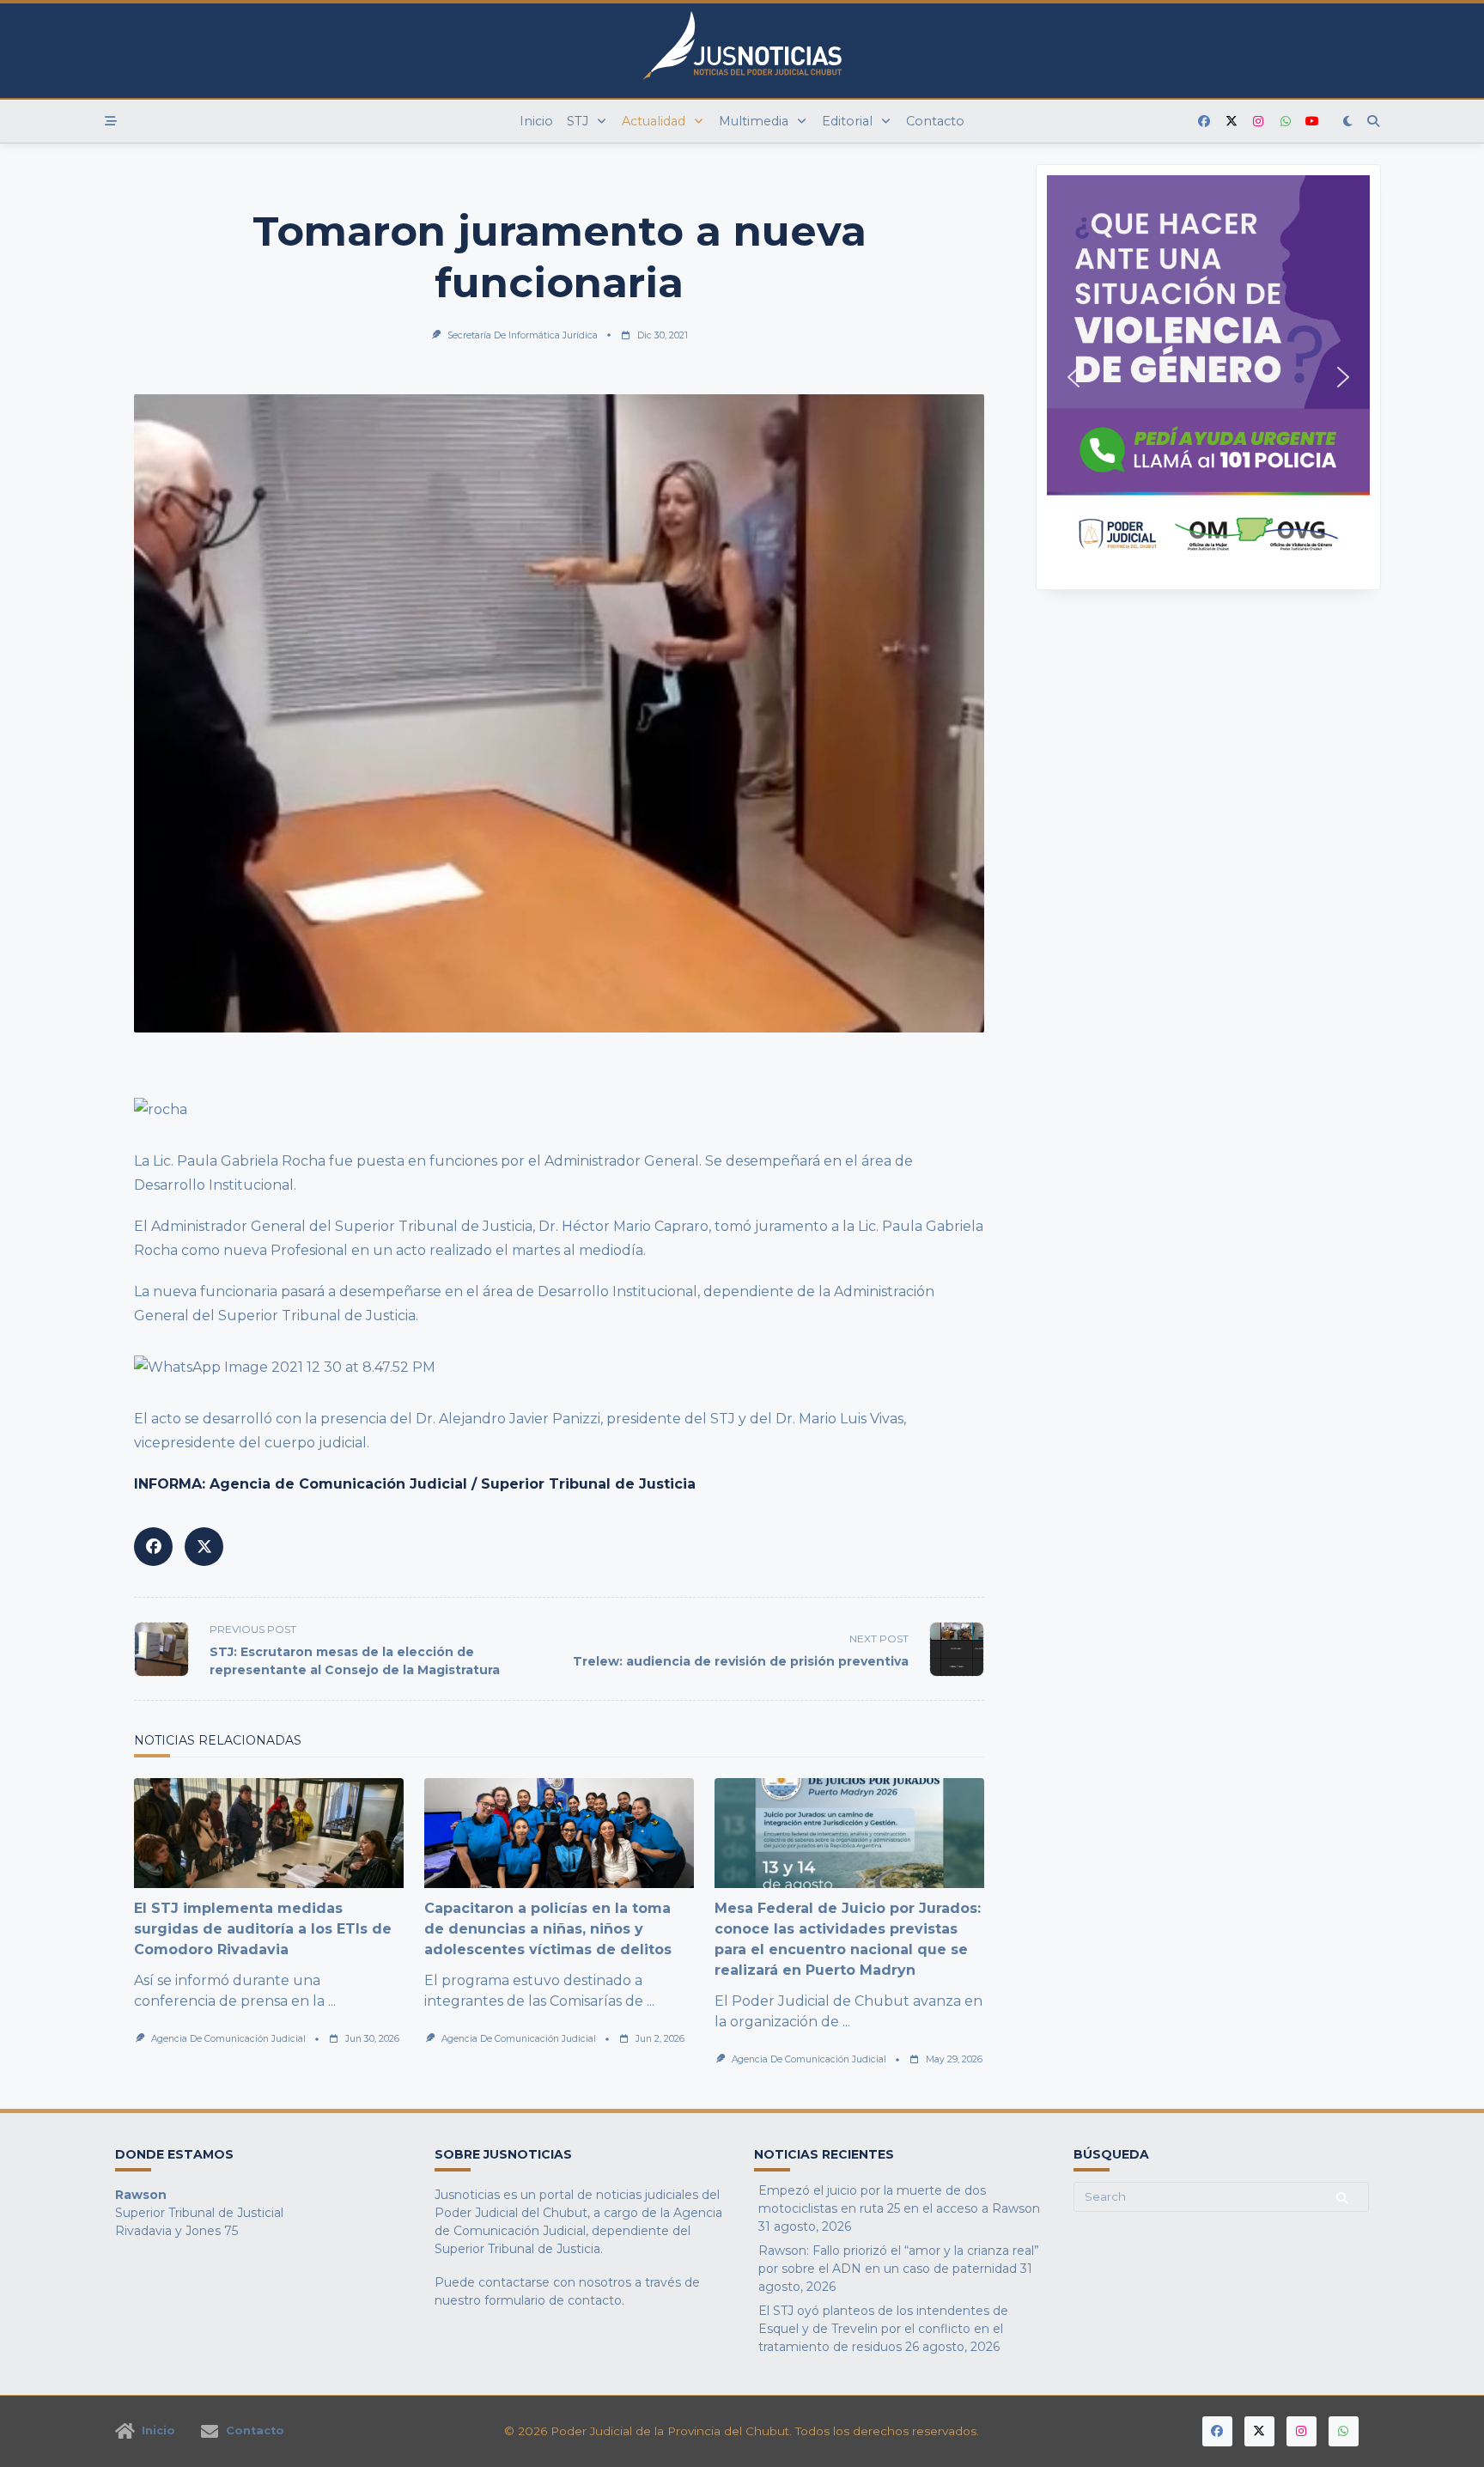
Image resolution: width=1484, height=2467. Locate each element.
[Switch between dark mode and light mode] (1348, 121)
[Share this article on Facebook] (153, 1547)
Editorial (847, 121)
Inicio (536, 121)
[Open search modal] (1373, 121)
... (332, 2001)
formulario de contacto (553, 2300)
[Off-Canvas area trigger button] (111, 121)
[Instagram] (1258, 122)
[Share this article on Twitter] (204, 1547)
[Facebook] (1204, 122)
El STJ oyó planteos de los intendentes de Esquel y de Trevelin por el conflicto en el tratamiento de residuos (883, 2329)
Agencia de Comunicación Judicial (228, 2039)
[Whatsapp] (1286, 122)
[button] (1208, 377)
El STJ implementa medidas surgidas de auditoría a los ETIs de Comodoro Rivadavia (263, 1929)
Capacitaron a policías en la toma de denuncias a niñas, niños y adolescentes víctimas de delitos (548, 1929)
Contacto (935, 121)
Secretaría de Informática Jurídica (523, 335)
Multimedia (754, 121)
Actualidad (654, 121)
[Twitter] (1232, 122)
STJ (578, 121)
